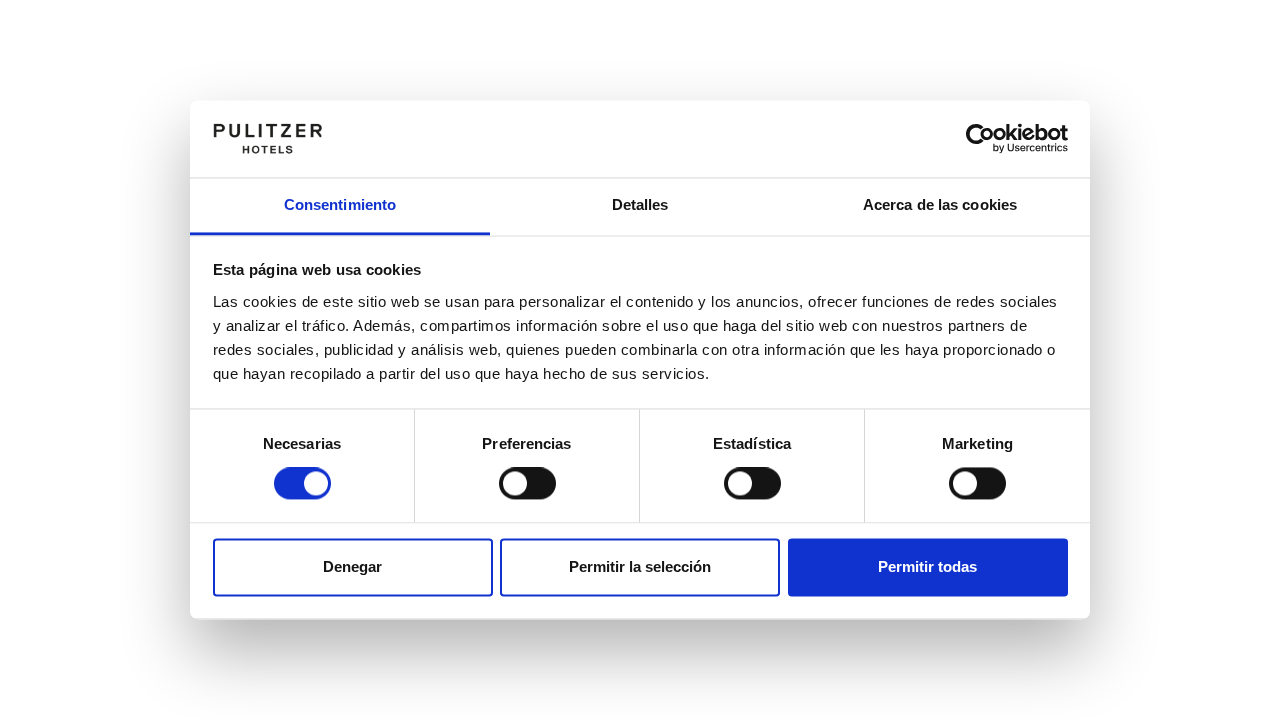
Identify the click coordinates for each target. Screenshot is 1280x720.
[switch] (527, 484)
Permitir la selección (640, 566)
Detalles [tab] (640, 204)
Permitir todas (927, 566)
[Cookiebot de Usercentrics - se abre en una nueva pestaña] (980, 139)
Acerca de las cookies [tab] (940, 204)
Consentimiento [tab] (340, 204)
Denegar (352, 566)
